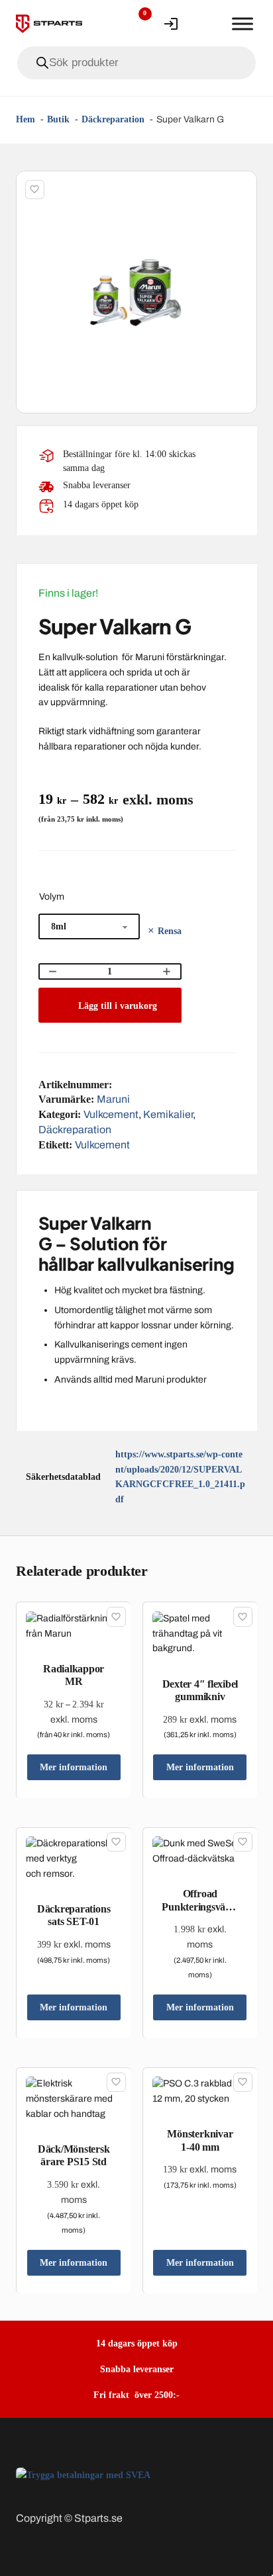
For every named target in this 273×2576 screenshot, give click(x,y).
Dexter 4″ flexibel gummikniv (200, 1690)
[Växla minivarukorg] (207, 24)
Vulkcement (111, 1114)
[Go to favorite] (135, 24)
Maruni (113, 1099)
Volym (52, 897)
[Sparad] (35, 190)
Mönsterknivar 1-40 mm (200, 2140)
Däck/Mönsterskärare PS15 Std (74, 2155)
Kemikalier (168, 1114)
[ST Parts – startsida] (49, 24)
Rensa (170, 931)
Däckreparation (75, 1130)
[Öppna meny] (243, 24)
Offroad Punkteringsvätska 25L (200, 1906)
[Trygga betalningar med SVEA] (83, 2474)
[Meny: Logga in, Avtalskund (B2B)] (171, 24)
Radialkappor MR (74, 1675)
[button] (239, 189)
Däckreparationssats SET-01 (74, 1915)
